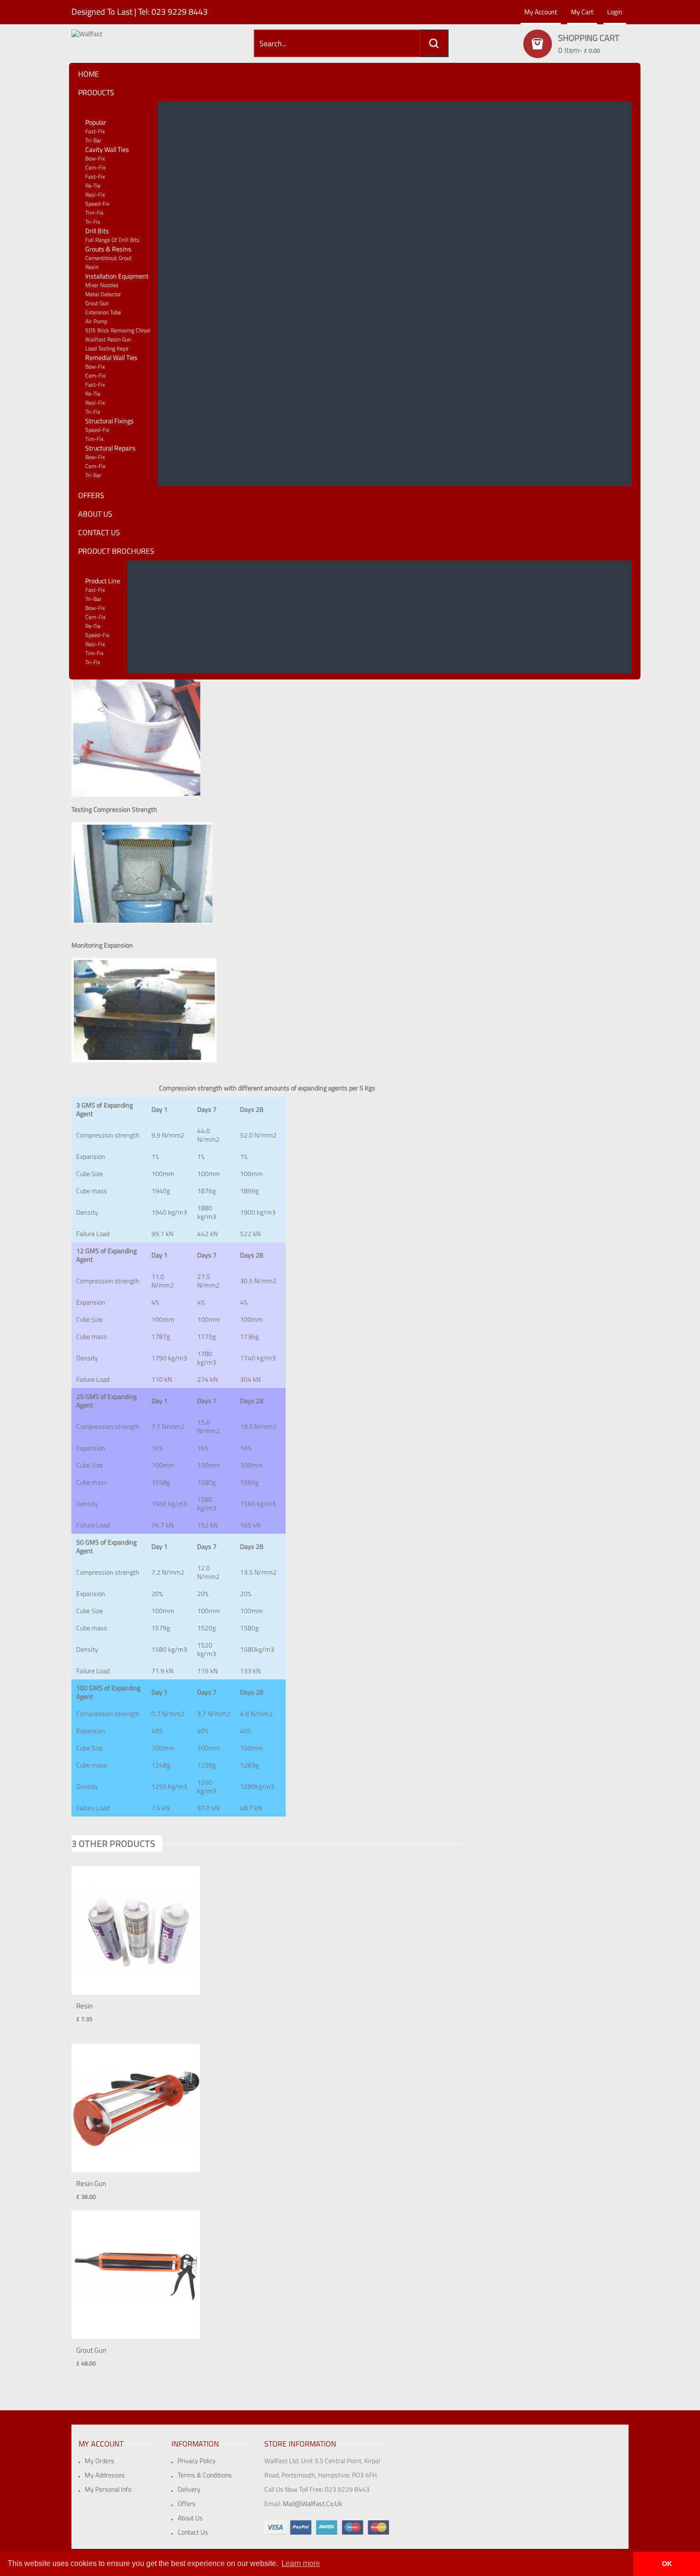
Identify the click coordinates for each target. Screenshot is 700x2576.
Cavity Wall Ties (107, 149)
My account (541, 12)
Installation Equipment (117, 276)
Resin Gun (91, 2183)
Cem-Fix (95, 167)
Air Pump (96, 321)
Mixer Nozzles (102, 285)
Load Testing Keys (107, 348)
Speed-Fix (97, 204)
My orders (100, 2461)
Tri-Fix (93, 222)
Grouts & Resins (108, 249)
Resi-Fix (95, 195)
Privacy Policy (197, 2461)
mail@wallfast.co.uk (313, 2503)
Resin (92, 267)
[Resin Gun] (136, 2107)
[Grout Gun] (136, 2274)
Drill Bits (97, 231)
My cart (582, 12)
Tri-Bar (93, 140)
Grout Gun (97, 303)
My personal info (108, 2489)
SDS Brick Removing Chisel (118, 330)
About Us (190, 2518)
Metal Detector (103, 294)
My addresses (105, 2475)
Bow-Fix (95, 158)
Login (615, 12)
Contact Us (193, 2532)
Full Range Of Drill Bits (112, 240)
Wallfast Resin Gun (108, 339)
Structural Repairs (110, 448)
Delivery (189, 2489)
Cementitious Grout (108, 258)
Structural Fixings (110, 421)
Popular (96, 122)
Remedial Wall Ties (111, 357)
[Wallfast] (136, 47)
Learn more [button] (301, 2563)
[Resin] (136, 1930)
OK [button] (667, 2564)
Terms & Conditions (205, 2475)
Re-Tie (93, 185)
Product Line (103, 581)
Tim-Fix (94, 213)
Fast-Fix (95, 131)
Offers (187, 2503)
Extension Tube (103, 312)
